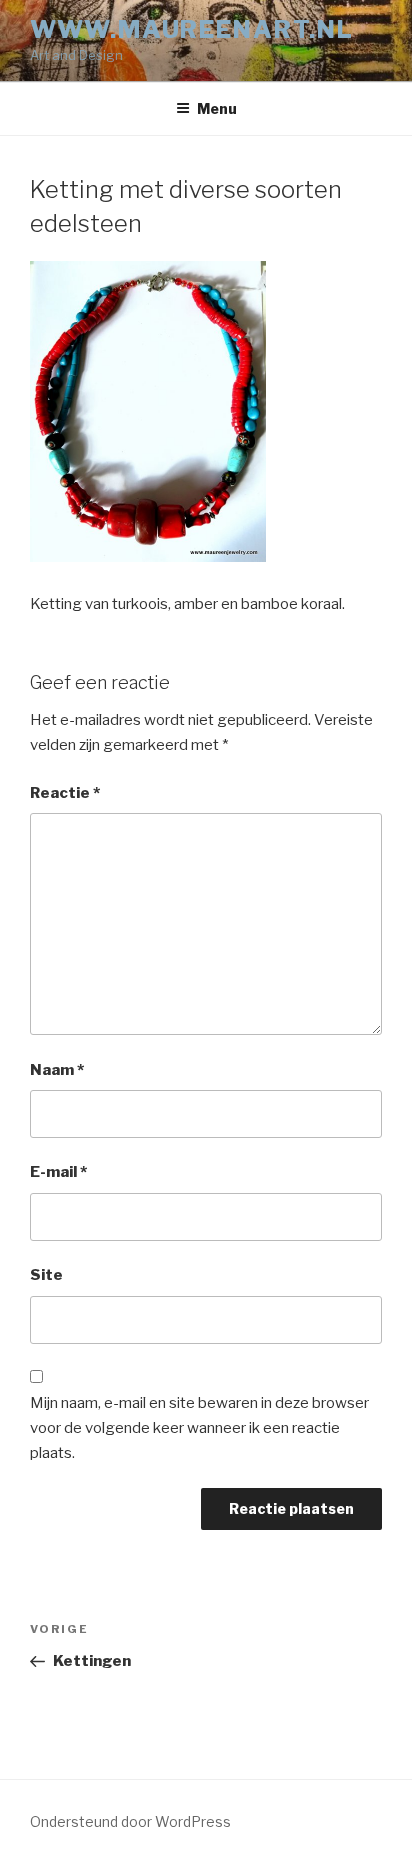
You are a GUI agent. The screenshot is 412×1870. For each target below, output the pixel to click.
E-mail (58, 1172)
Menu (217, 108)
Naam (57, 1070)
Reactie (65, 793)
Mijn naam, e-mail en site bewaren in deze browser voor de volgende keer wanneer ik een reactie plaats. (199, 1428)
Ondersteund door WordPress (130, 1821)
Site (46, 1275)
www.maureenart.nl (192, 29)
